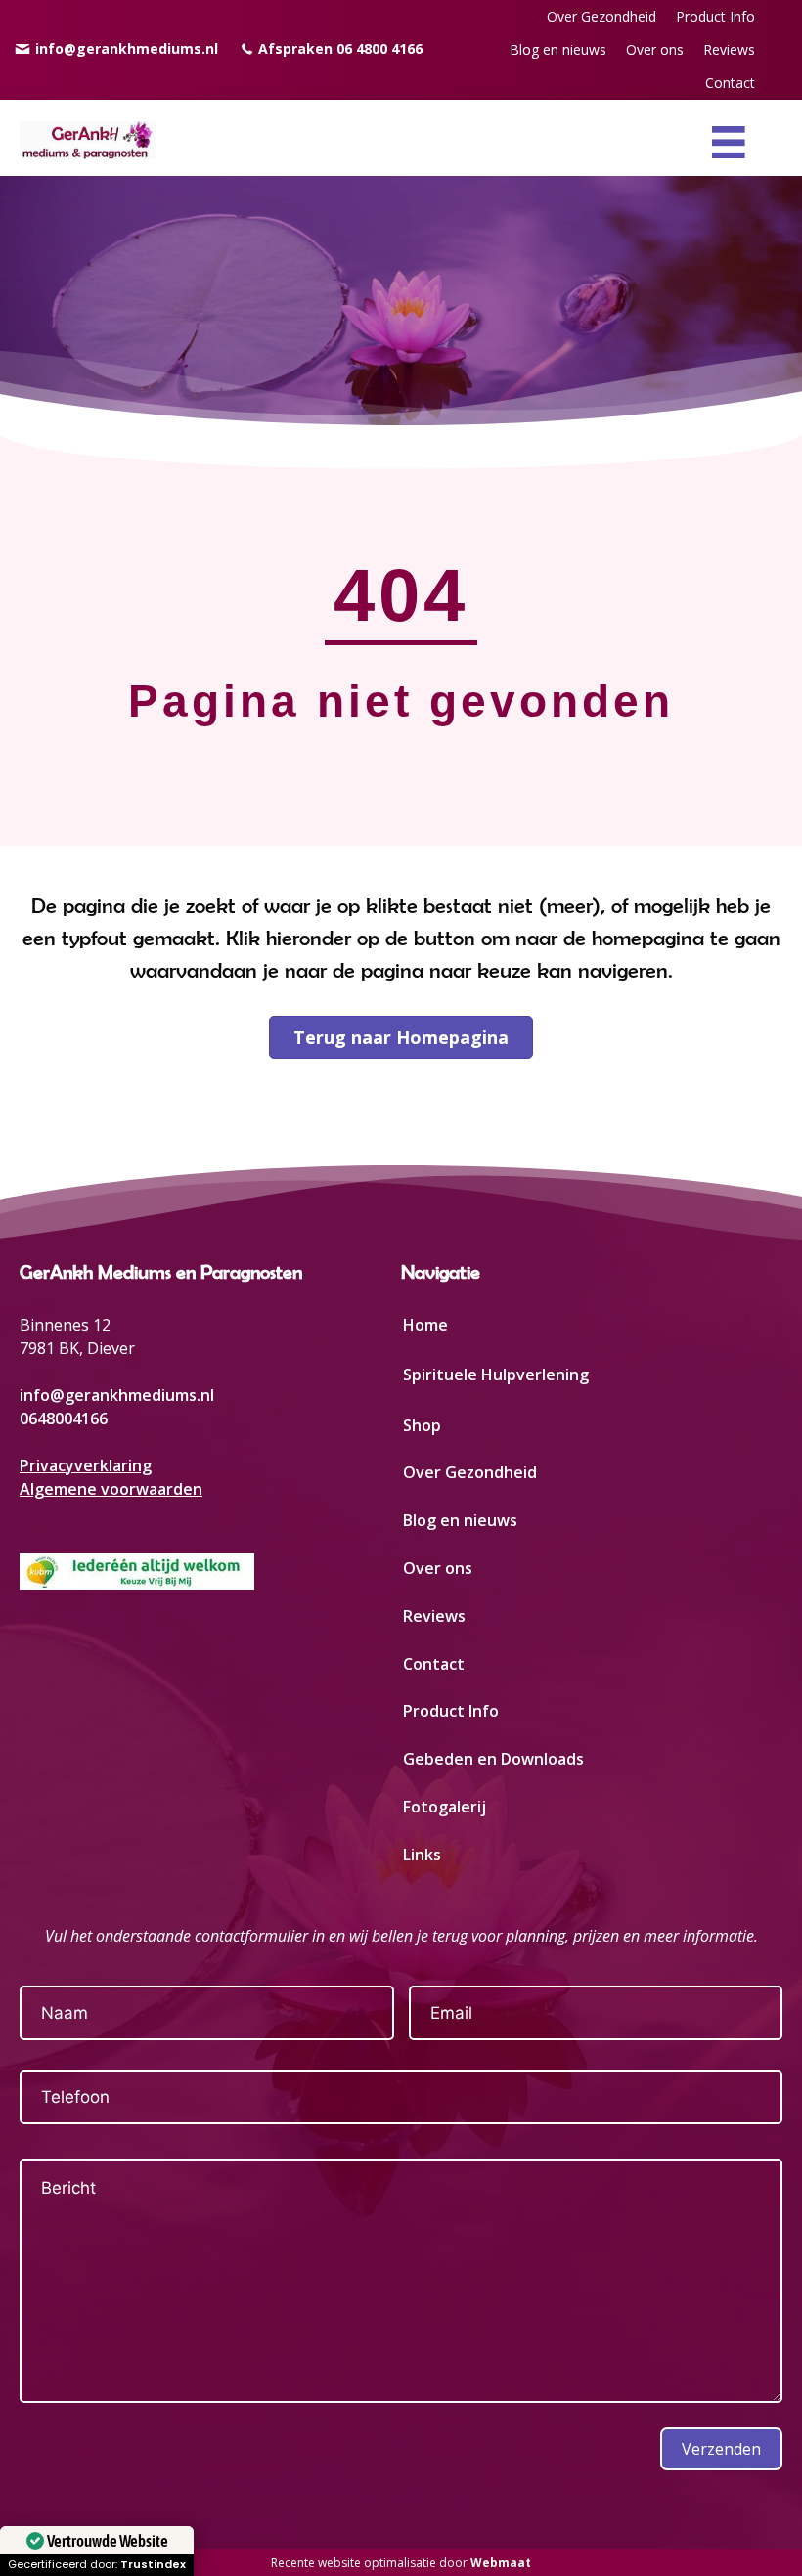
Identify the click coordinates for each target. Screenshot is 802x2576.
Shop (422, 1425)
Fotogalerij (445, 1807)
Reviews (434, 1616)
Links (422, 1855)
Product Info (451, 1711)
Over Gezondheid (470, 1472)
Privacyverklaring (86, 1465)
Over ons (438, 1568)
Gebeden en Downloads (493, 1759)
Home (425, 1325)
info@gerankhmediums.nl (117, 1395)
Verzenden (721, 2449)
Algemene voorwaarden (111, 1489)
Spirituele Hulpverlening (496, 1375)
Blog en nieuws (460, 1520)
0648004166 (64, 1419)
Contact (434, 1664)
